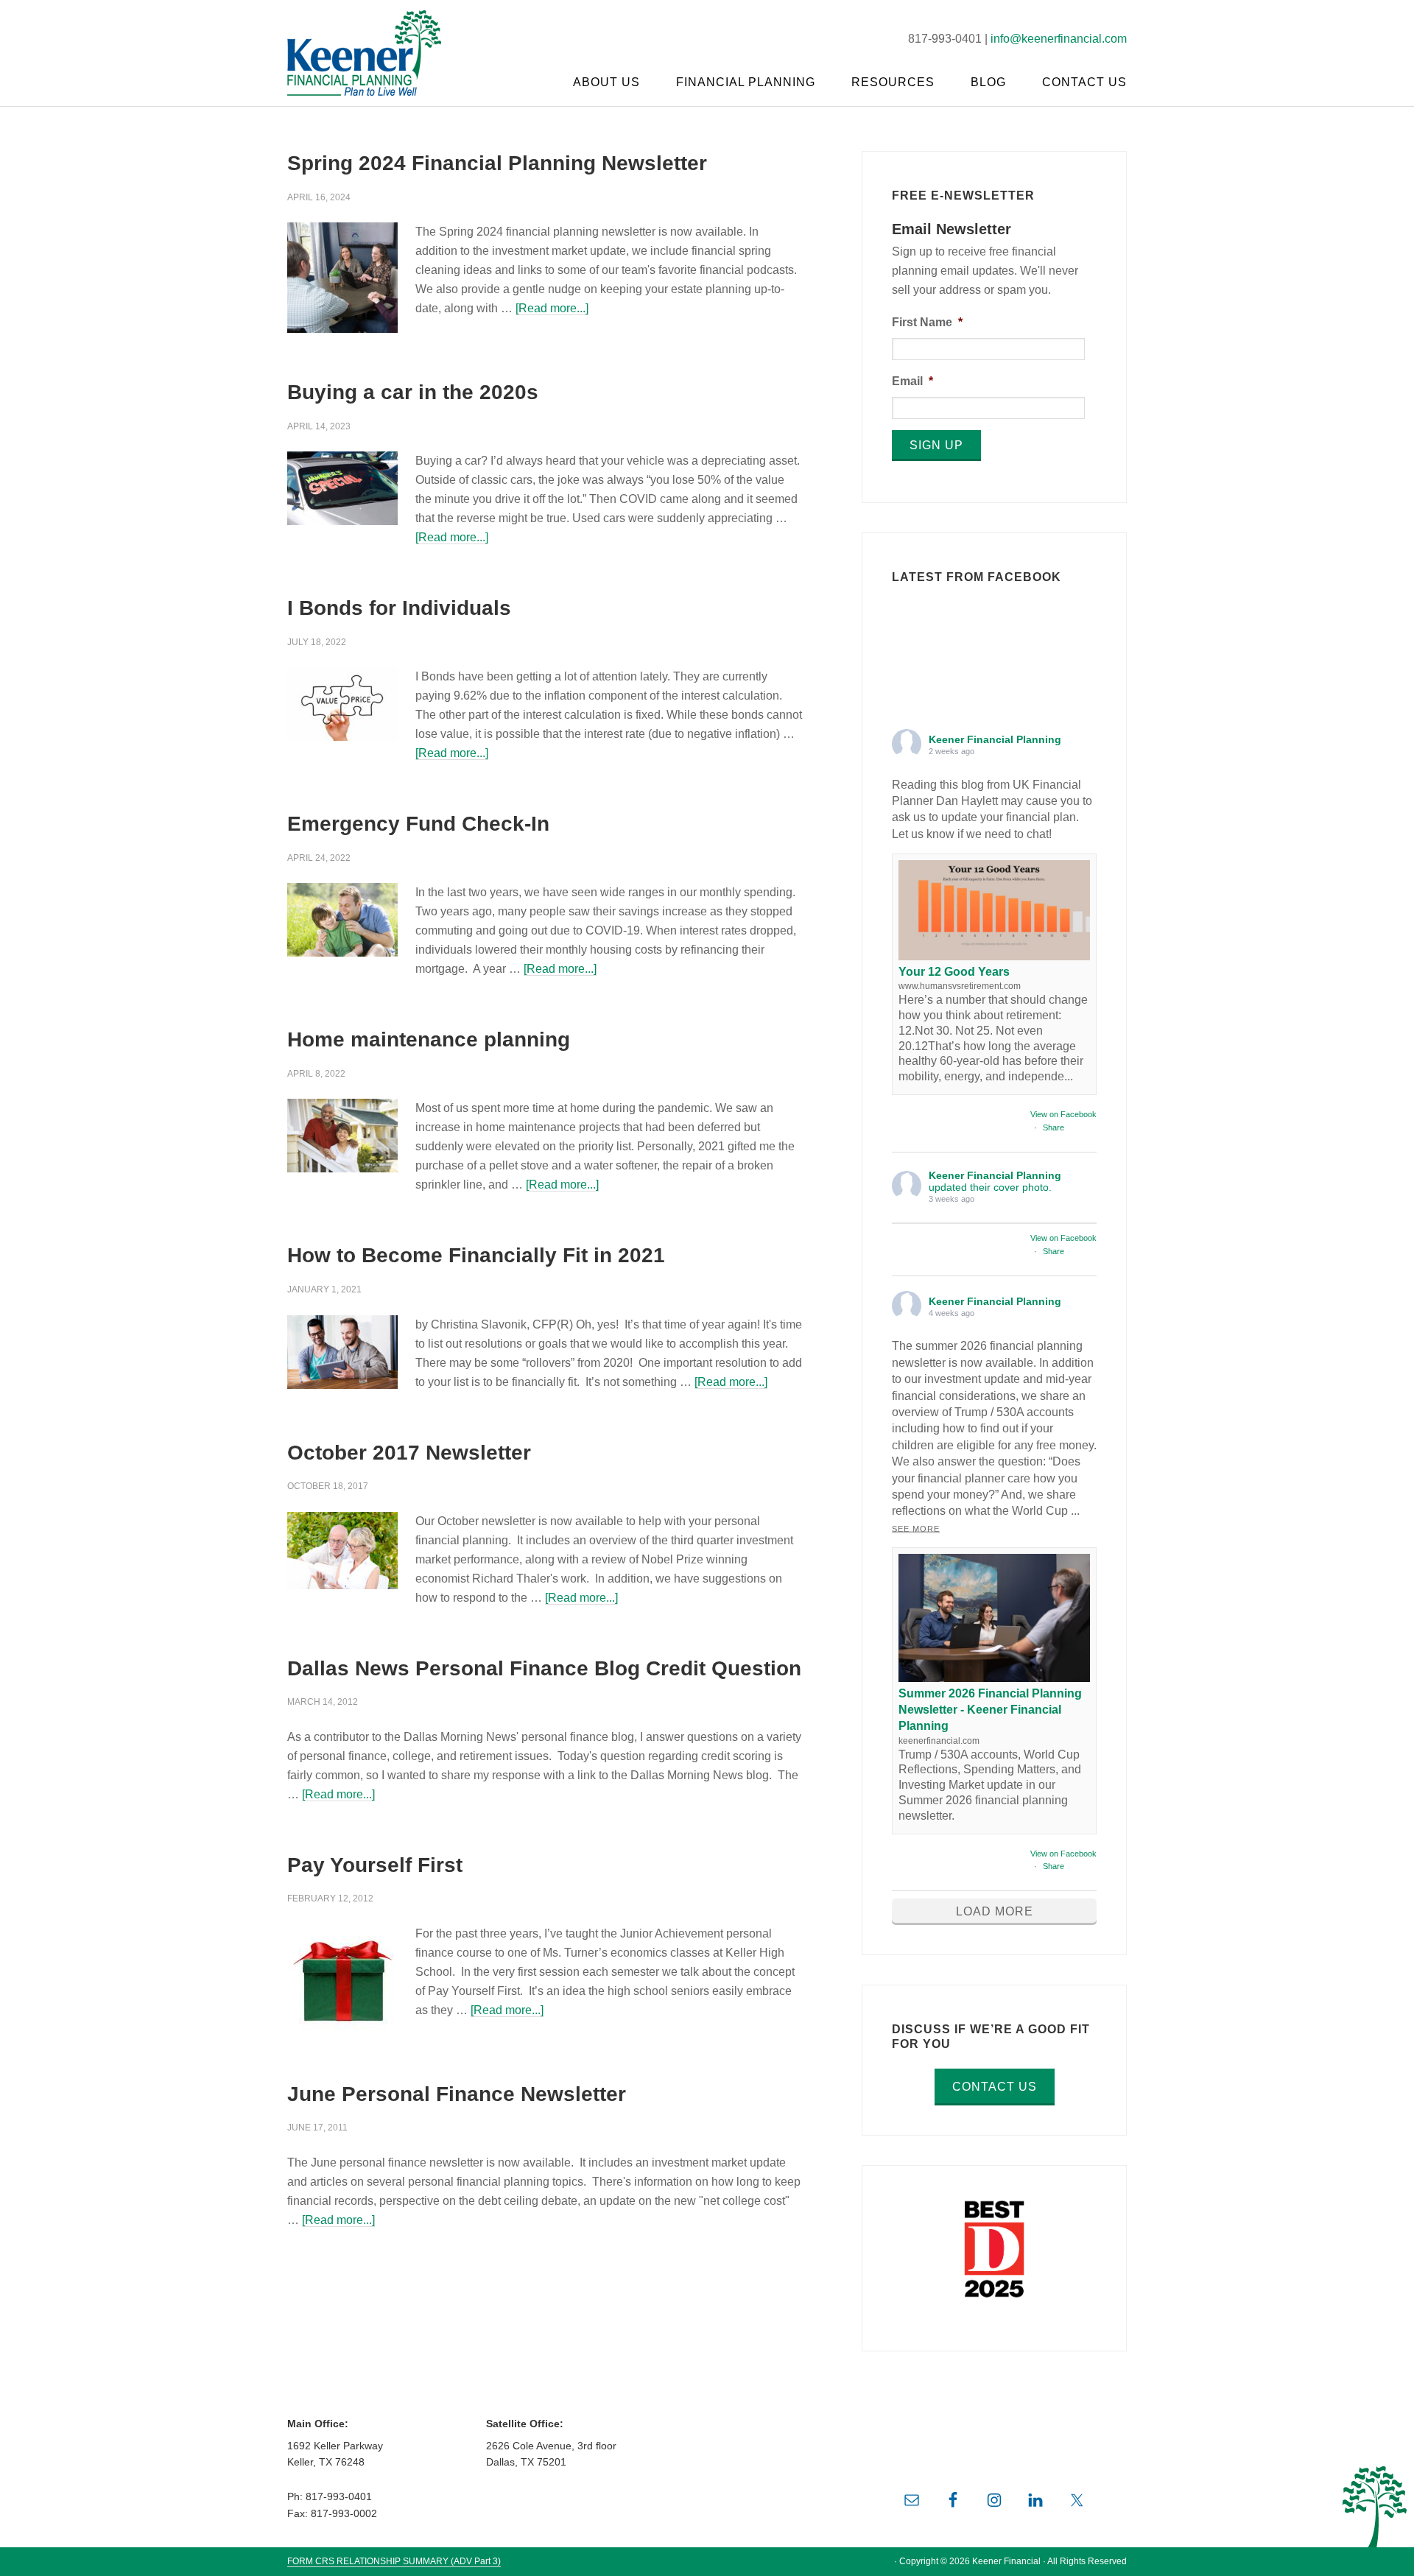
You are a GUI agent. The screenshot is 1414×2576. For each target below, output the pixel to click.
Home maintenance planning (429, 1039)
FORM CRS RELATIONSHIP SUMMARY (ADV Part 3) (394, 2561)
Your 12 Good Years (954, 972)
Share (1054, 1127)
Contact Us (995, 2087)
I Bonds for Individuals (399, 608)
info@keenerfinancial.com (1059, 39)
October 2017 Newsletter (409, 1453)
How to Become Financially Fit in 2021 (476, 1255)
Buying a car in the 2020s (413, 392)
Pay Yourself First (375, 1865)
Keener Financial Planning (376, 52)
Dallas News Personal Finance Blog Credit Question (544, 1668)
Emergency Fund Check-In (418, 824)
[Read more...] (552, 308)
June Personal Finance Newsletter (457, 2094)
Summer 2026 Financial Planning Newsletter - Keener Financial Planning (990, 1710)
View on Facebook (1063, 1114)
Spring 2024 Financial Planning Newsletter (497, 163)
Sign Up (936, 445)
